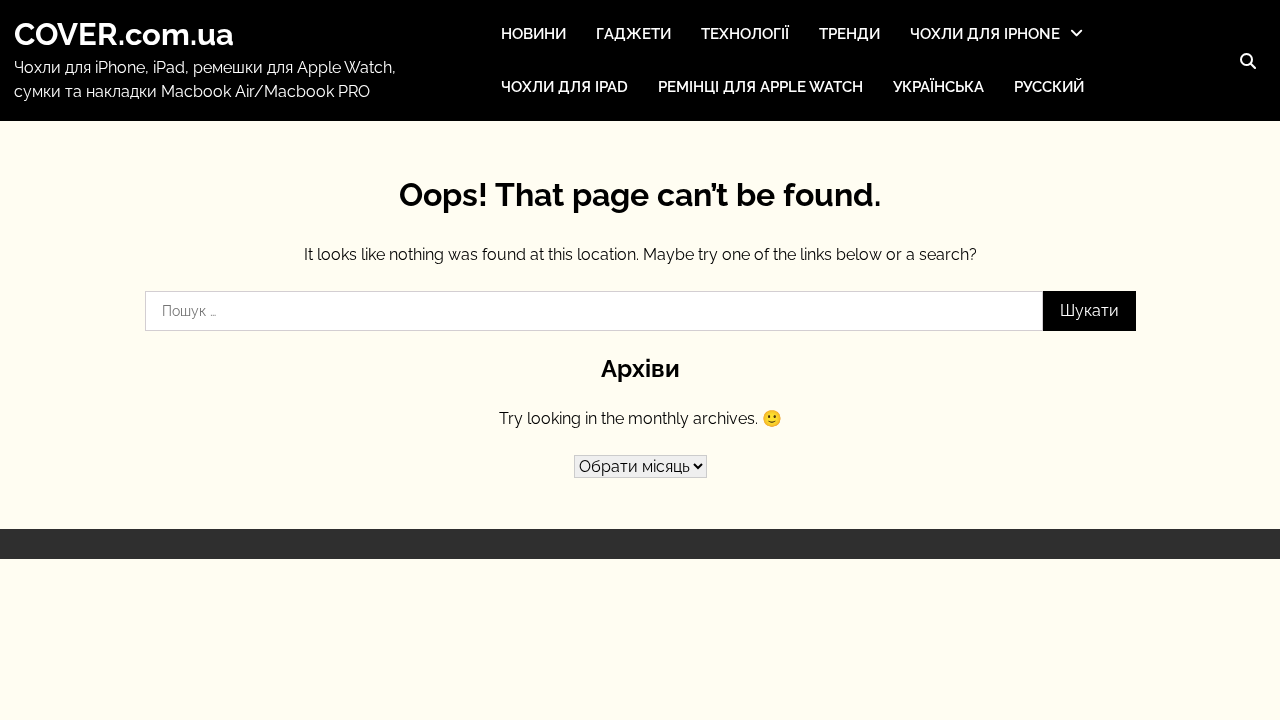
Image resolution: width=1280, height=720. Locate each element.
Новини (533, 34)
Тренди (849, 34)
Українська (938, 87)
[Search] (1248, 61)
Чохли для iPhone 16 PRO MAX (1002, 171)
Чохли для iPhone (985, 34)
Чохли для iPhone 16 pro (999, 120)
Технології (745, 34)
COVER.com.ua (124, 34)
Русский (1049, 87)
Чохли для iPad (564, 87)
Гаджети (633, 34)
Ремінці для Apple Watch (760, 87)
